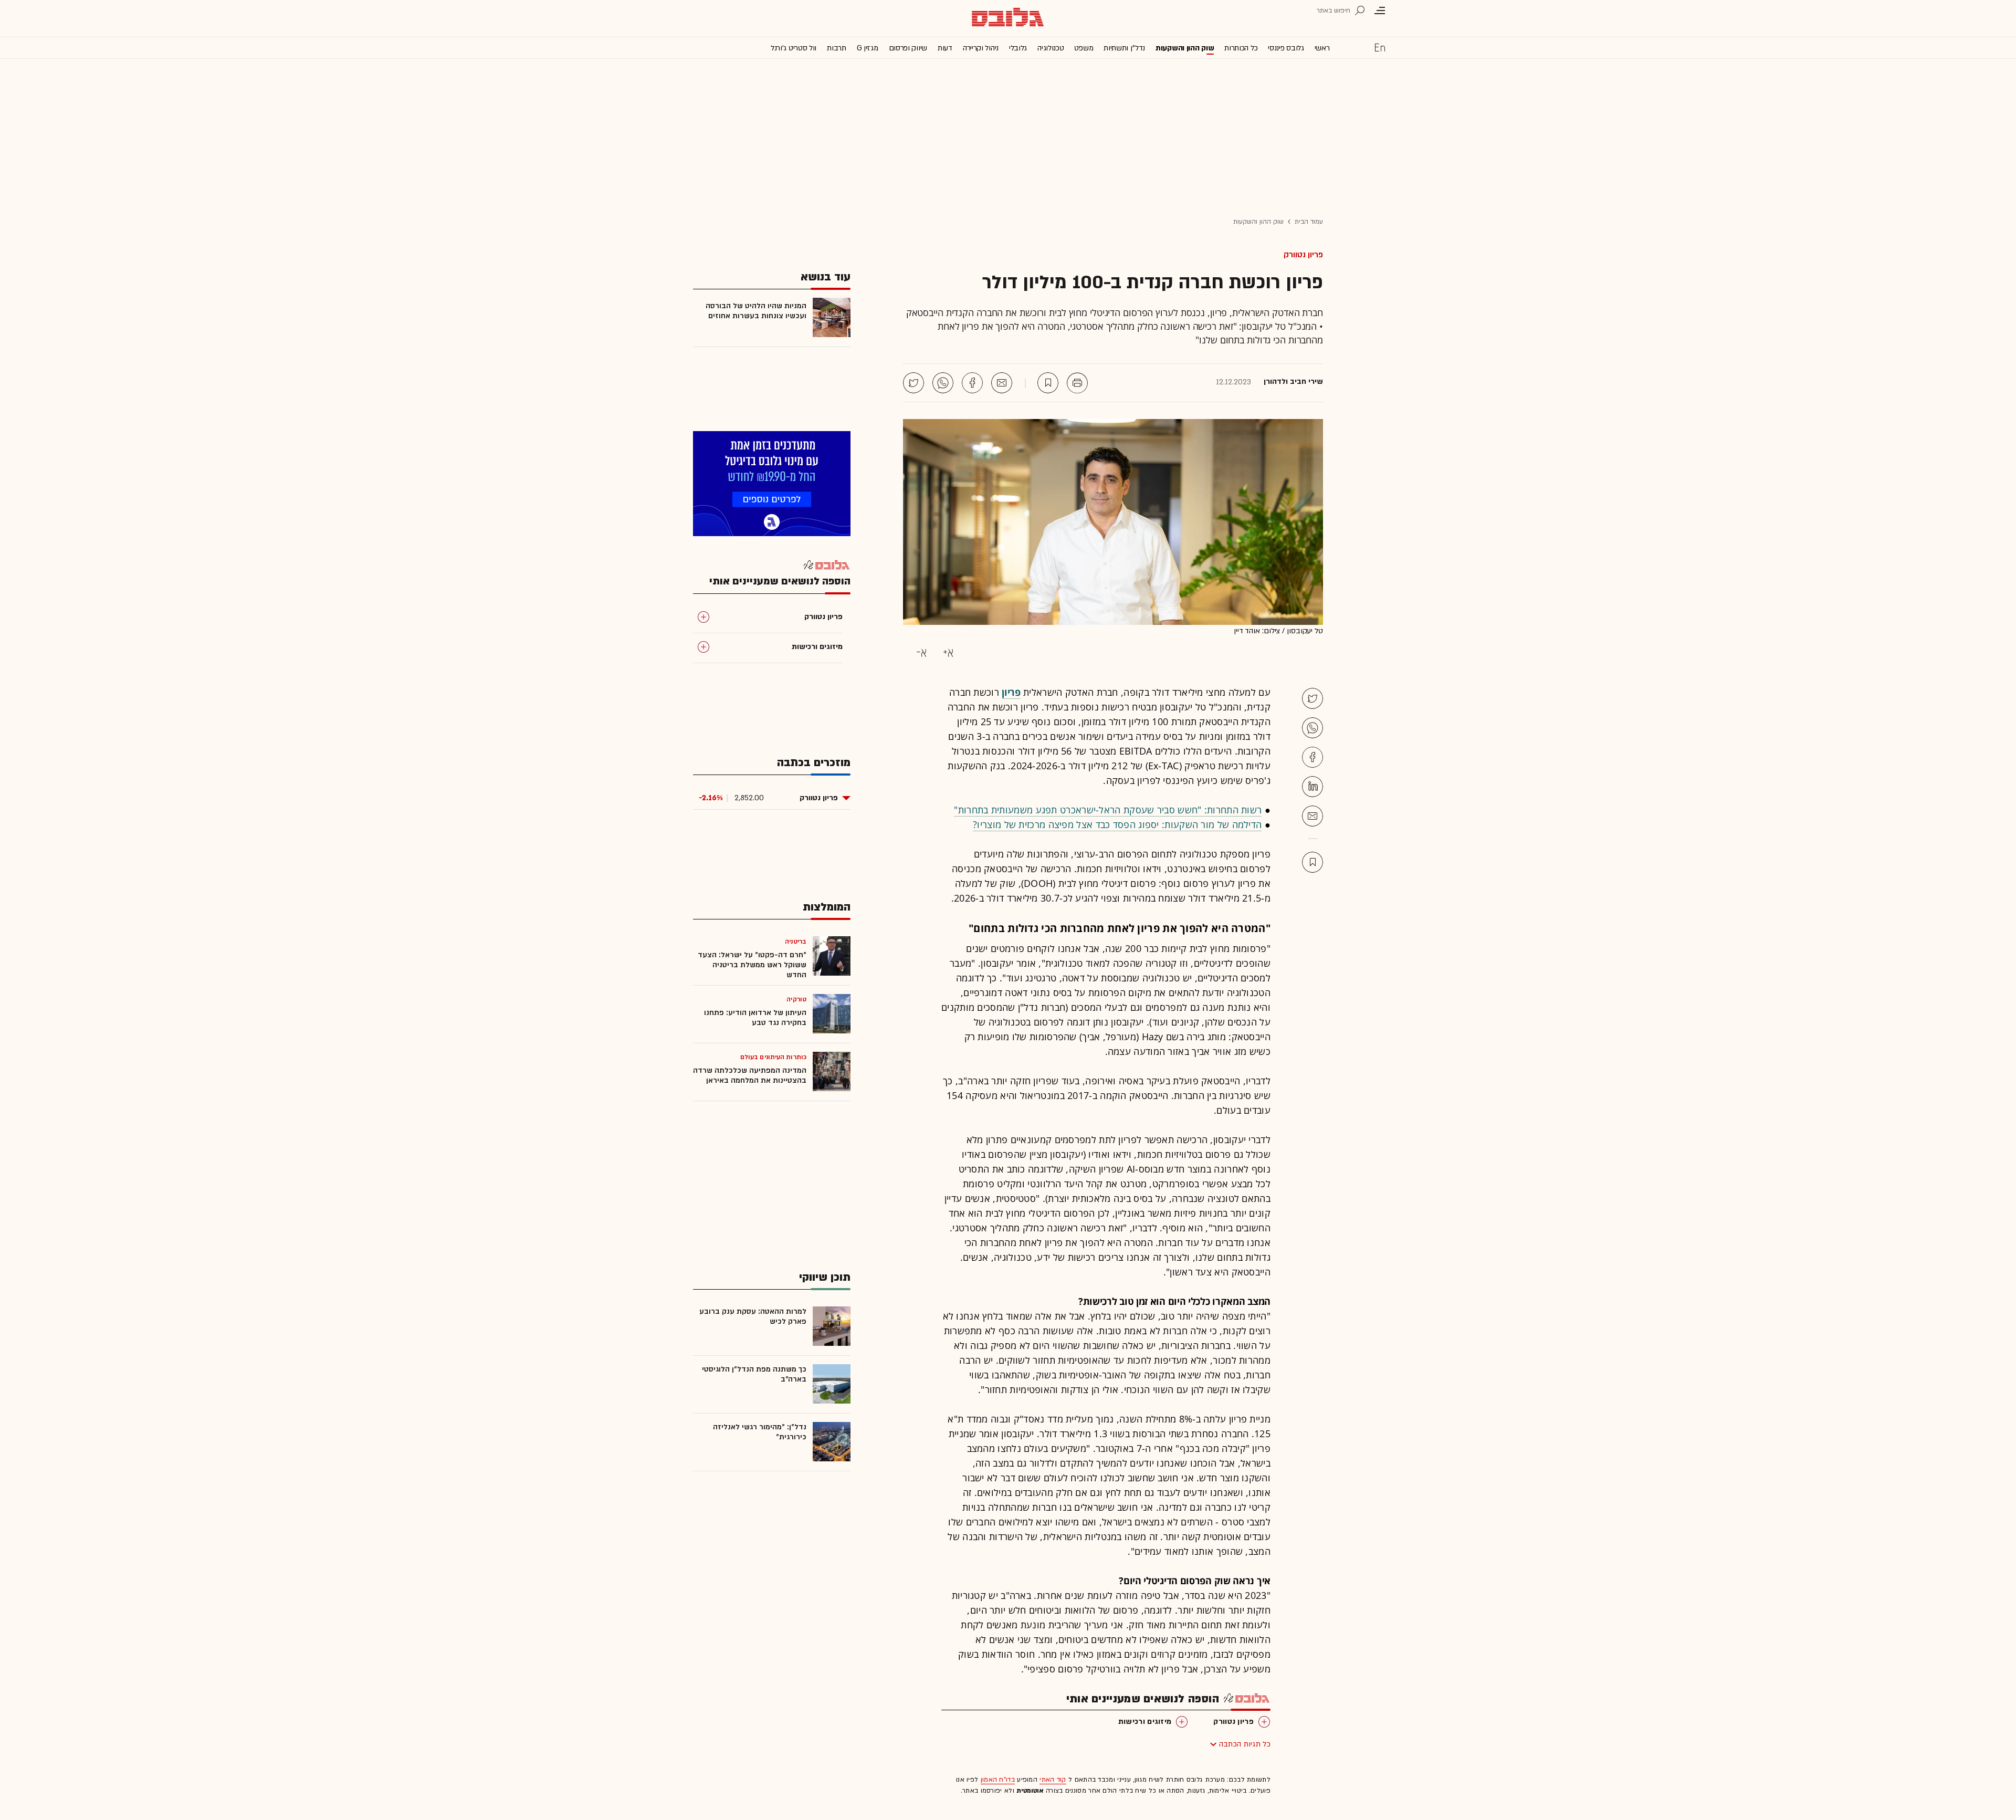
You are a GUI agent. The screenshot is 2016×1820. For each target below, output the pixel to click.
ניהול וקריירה (981, 48)
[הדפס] (1077, 383)
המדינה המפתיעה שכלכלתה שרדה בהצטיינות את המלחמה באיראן (750, 1075)
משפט (1084, 48)
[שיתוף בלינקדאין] (1312, 787)
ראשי (1322, 48)
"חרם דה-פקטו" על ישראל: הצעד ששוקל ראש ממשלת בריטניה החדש (752, 965)
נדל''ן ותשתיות (1124, 48)
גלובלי (1018, 48)
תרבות (837, 48)
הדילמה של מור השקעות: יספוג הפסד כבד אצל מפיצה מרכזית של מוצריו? (1117, 824)
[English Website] (1380, 47)
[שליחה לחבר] (1002, 383)
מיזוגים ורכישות (1145, 1722)
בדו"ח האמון (998, 1780)
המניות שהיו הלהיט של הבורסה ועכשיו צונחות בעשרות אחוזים (756, 311)
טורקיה (796, 999)
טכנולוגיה (1051, 48)
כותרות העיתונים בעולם (773, 1057)
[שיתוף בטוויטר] (913, 383)
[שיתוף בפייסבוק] (972, 383)
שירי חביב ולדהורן (1293, 382)
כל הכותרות (1241, 48)
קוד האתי (1053, 1780)
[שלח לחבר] (1312, 816)
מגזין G (868, 48)
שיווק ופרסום (908, 48)
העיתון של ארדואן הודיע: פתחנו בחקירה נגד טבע (755, 1018)
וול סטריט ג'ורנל (794, 48)
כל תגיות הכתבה (1245, 1744)
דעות (945, 48)
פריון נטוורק (1303, 255)
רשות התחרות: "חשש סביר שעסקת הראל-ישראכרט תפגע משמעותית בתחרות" (1108, 810)
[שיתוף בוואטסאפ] (943, 383)
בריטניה (796, 942)
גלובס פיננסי (1286, 48)
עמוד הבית (1309, 222)
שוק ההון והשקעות (1185, 48)
